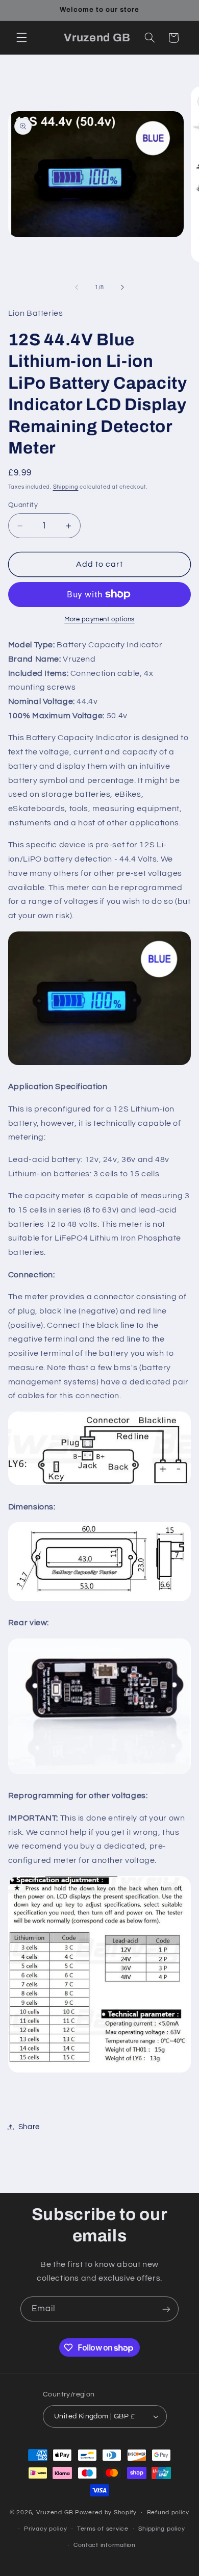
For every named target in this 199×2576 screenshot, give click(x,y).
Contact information (105, 2545)
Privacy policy (45, 2529)
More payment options (99, 620)
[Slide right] (122, 288)
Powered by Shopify (106, 2512)
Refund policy (168, 2512)
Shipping (66, 487)
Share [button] (29, 2127)
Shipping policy (161, 2529)
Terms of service (103, 2529)
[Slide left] (77, 288)
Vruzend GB (55, 2512)
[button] (21, 38)
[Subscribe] (166, 2309)
